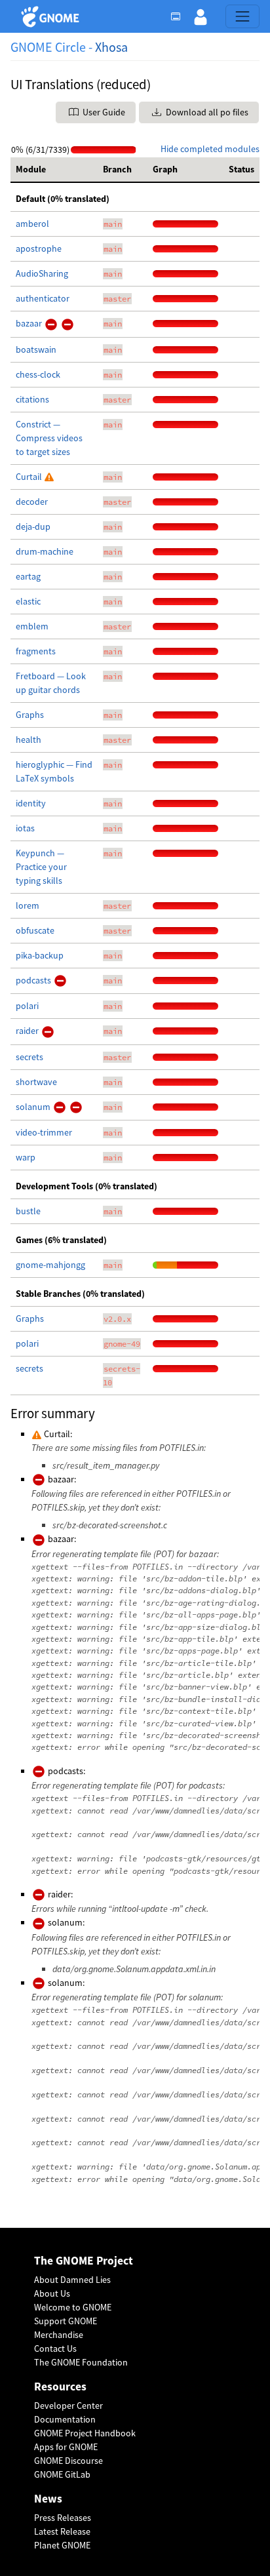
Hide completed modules (210, 149)
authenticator (43, 298)
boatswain (36, 349)
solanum (34, 1107)
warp (26, 1157)
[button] (201, 16)
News (48, 2499)
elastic (28, 601)
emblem (32, 626)
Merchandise (59, 2335)
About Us (52, 2293)
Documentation (65, 2419)
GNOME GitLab (62, 2474)
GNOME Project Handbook (85, 2433)
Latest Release (62, 2531)
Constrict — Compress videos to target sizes (49, 438)
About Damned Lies (72, 2280)
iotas (25, 828)
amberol (32, 224)
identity (31, 803)
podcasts (34, 980)
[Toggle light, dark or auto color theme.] (180, 16)
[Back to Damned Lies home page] (52, 17)
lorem (28, 905)
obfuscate (35, 930)
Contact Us (55, 2348)
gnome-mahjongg (50, 1265)
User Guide (103, 112)
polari (27, 1006)
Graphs (30, 715)
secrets (29, 1057)
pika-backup (40, 955)
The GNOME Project (84, 2261)
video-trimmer (44, 1132)
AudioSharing (42, 273)
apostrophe (39, 248)
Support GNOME (66, 2321)
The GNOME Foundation (81, 2362)
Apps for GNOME (66, 2447)
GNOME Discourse (68, 2461)
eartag (28, 576)
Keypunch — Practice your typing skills (41, 867)
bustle (28, 1211)
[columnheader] (54, 170)
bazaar (30, 323)
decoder (32, 502)
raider (28, 1031)
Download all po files (206, 112)
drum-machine (45, 551)
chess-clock (38, 374)
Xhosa (111, 47)
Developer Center (68, 2406)
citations (32, 399)
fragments (36, 651)
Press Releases (63, 2518)
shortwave (36, 1082)
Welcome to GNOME (73, 2307)
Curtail (30, 477)
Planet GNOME (62, 2545)
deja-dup (33, 526)
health (29, 740)
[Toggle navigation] (242, 16)
